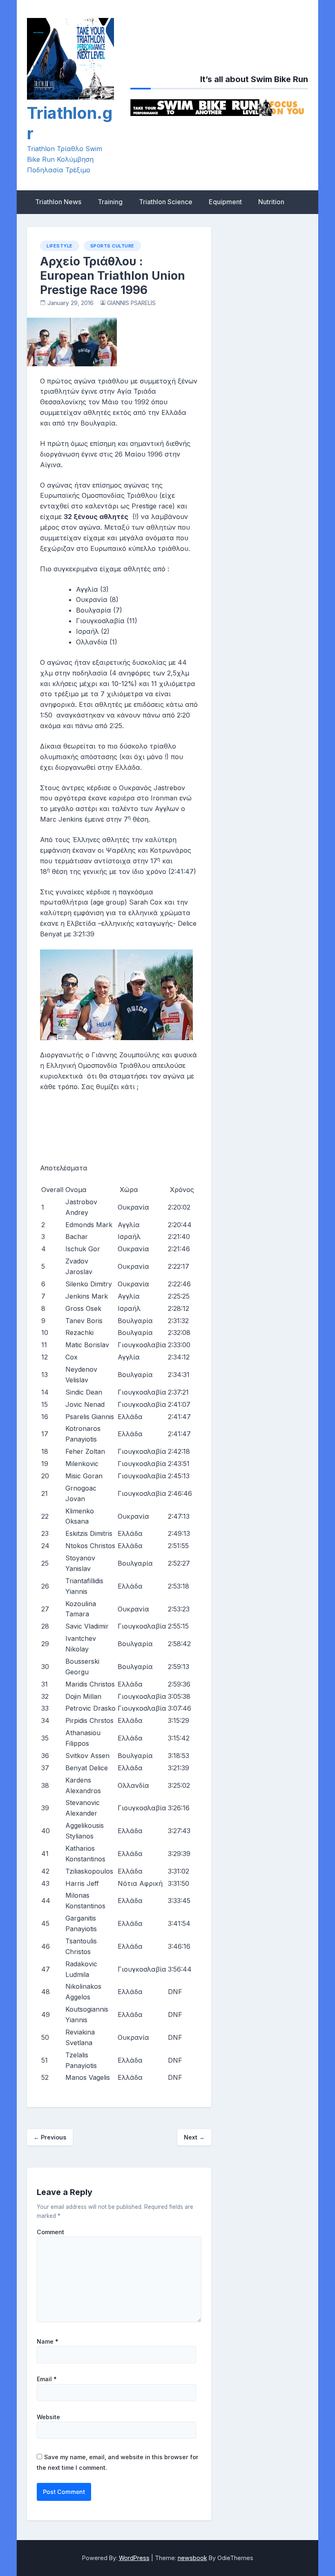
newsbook (192, 2558)
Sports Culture (112, 246)
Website (48, 2417)
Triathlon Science (166, 202)
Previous (50, 2137)
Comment (50, 2232)
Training (110, 202)
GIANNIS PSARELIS (131, 303)
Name (48, 2342)
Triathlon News (58, 202)
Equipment (225, 202)
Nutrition (271, 202)
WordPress (134, 2558)
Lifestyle (60, 246)
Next (194, 2137)
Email (47, 2379)
